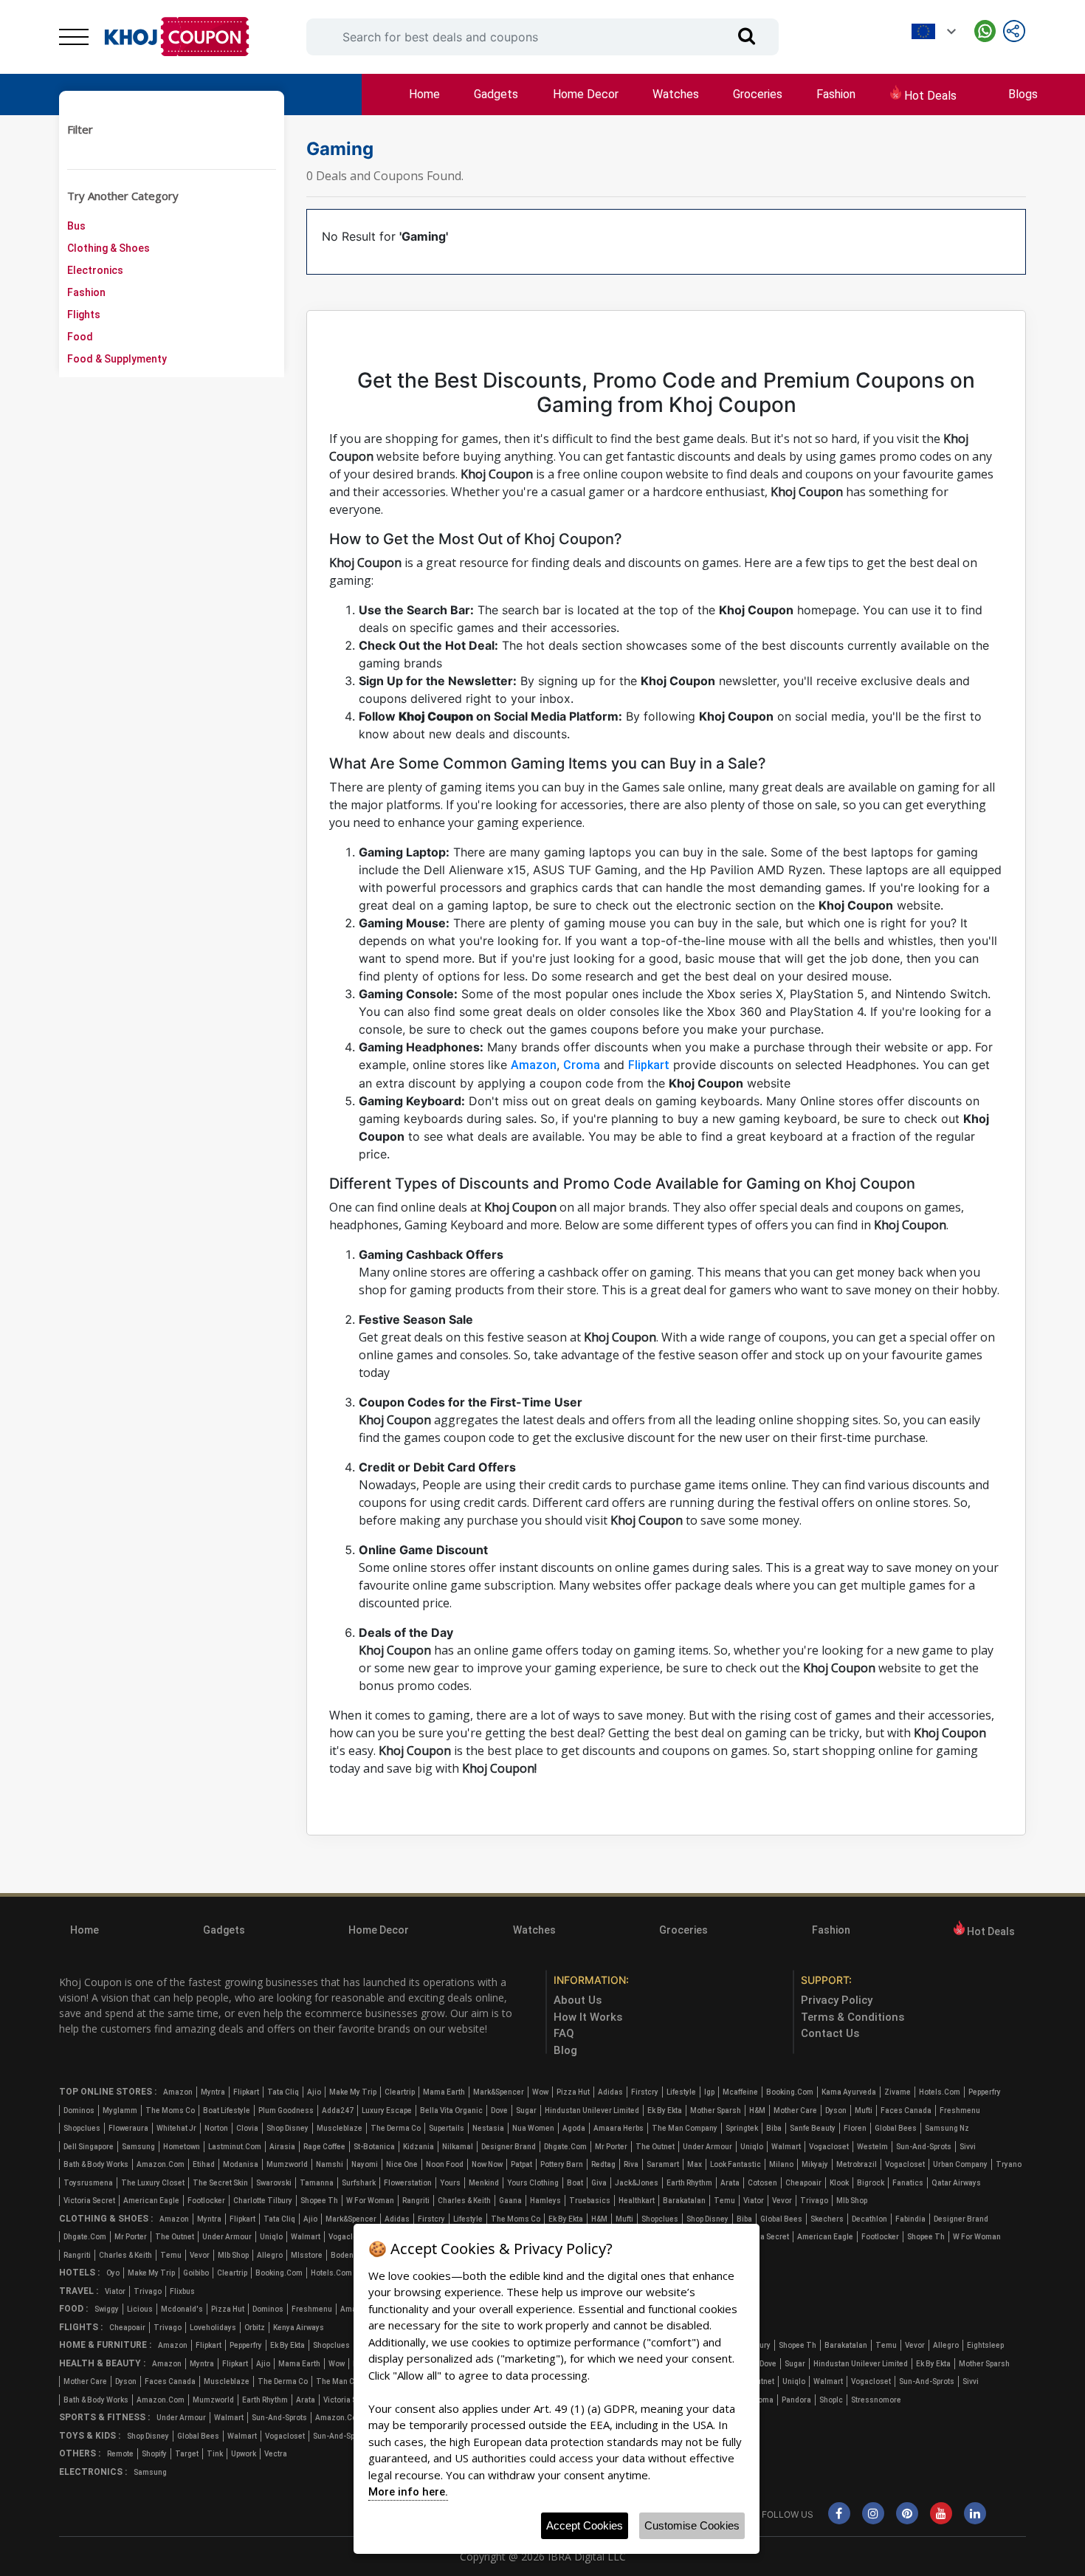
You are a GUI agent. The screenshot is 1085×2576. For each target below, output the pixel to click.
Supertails (447, 2128)
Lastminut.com (235, 2147)
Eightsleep (985, 2345)
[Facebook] (839, 2514)
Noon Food (445, 2164)
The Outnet (655, 2147)
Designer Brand (509, 2147)
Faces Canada (906, 2110)
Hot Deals (929, 96)
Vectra (276, 2454)
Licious (140, 2309)
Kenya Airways (299, 2328)
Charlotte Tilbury (263, 2201)
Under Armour (707, 2147)
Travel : (79, 2291)
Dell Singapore (89, 2147)
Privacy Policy (837, 2000)
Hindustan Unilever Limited (592, 2110)
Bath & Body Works (96, 2164)
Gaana (510, 2201)
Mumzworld (287, 2164)
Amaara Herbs (619, 2128)
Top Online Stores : (108, 2092)
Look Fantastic (736, 2164)
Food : (73, 2309)
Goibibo (196, 2273)
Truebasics (590, 2201)
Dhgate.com (565, 2147)
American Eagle (151, 2201)
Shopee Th (319, 2201)
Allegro (270, 2255)
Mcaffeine (740, 2092)
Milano (781, 2164)
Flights (84, 315)
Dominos (79, 2110)
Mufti (864, 2110)
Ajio (314, 2092)
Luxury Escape (387, 2110)
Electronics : (93, 2472)
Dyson (836, 2110)
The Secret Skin (220, 2183)
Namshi (330, 2164)
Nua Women (533, 2128)
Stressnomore (876, 2400)
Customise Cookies (692, 2525)
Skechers (827, 2219)
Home (424, 94)
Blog (565, 2050)
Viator (754, 2201)
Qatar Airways (956, 2183)
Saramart (663, 2164)
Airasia (282, 2147)
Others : (80, 2453)
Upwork (244, 2454)
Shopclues (82, 2128)
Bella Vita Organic (451, 2110)
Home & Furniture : (105, 2345)
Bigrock (871, 2183)
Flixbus (182, 2291)
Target (187, 2454)
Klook (839, 2183)
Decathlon (869, 2219)
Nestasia (488, 2128)
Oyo (113, 2273)
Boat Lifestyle (227, 2110)
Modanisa (241, 2164)
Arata (730, 2183)
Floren (855, 2128)
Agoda (574, 2128)
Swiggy (107, 2309)
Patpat (521, 2164)
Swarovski (274, 2183)
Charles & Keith (464, 2201)
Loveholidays (213, 2328)
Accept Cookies (585, 2525)
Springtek (742, 2128)
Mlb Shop (852, 2201)
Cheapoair (803, 2183)
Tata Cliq (283, 2092)
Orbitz (255, 2328)
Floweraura (128, 2128)
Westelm (872, 2147)
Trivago (814, 2201)
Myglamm (120, 2110)
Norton (216, 2128)
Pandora (796, 2400)
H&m (757, 2110)
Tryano (1009, 2164)
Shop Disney (287, 2128)
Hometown (182, 2147)
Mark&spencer (499, 2092)
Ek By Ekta (665, 2110)
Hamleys (545, 2201)
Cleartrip (400, 2092)
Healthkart (637, 2201)
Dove (499, 2110)
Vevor (782, 2201)
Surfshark (359, 2183)
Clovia (247, 2128)
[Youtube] (941, 2514)
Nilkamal (458, 2147)
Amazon (534, 1065)
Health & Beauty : (102, 2363)
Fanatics (908, 2183)
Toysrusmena (88, 2183)
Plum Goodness (286, 2110)
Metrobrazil (857, 2164)
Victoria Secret (89, 2201)
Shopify (154, 2454)
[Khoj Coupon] (177, 37)
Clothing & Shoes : (106, 2219)
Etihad (204, 2164)
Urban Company (960, 2164)
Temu (724, 2201)
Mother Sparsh (716, 2110)
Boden (342, 2255)
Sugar (526, 2110)
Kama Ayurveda (849, 2092)
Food (80, 337)
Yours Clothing (533, 2183)
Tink (215, 2454)
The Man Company (685, 2128)
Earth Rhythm (689, 2183)
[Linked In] (975, 2514)
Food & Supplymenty (117, 359)
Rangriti (416, 2201)
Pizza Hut (573, 2092)
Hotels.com (940, 2092)
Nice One (402, 2164)
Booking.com (790, 2092)
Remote (120, 2454)
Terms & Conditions (852, 2017)
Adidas (610, 2092)
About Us (578, 2000)
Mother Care (795, 2110)
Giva (599, 2183)
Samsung (138, 2147)
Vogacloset (829, 2147)
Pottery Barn (562, 2164)
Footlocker (206, 2201)
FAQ (564, 2033)
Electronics (95, 270)
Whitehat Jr (176, 2128)
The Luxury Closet (153, 2183)
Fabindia (910, 2219)
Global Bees (896, 2128)
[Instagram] (873, 2514)
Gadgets (496, 94)
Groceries (758, 94)
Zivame (898, 2092)
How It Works (588, 2017)
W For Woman (370, 2201)
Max (695, 2164)
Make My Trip (353, 2092)
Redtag (603, 2164)
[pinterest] (907, 2514)
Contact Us (830, 2033)
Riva (631, 2164)
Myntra (213, 2092)
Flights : (81, 2327)
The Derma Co (396, 2128)
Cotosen (762, 2183)
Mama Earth (444, 2092)
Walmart (786, 2147)
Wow (540, 2092)
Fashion (836, 94)
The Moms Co (170, 2110)
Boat (575, 2183)
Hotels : (79, 2273)
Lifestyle (681, 2092)
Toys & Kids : (90, 2436)
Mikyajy (815, 2164)
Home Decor (586, 94)
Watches (676, 94)
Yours (450, 2183)
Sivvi (968, 2147)
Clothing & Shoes (108, 248)
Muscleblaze (340, 2128)
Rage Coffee (324, 2147)
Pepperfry (985, 2092)
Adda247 (338, 2110)
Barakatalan (684, 2201)
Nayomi (365, 2164)
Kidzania (418, 2147)
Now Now (487, 2164)
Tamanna (317, 2183)
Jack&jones (637, 2183)
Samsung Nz (947, 2128)
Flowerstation (408, 2183)
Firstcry (645, 2092)
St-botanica (374, 2147)
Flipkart (649, 1065)
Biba (774, 2128)
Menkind (484, 2183)
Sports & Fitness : (104, 2417)
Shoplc (831, 2400)
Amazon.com (161, 2164)
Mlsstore (307, 2255)
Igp (709, 2092)
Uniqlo (752, 2147)
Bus (76, 226)
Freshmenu (960, 2110)
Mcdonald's (182, 2309)
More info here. (408, 2492)
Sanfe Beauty (813, 2128)
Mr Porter (611, 2147)
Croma (582, 1065)
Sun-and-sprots (924, 2147)
